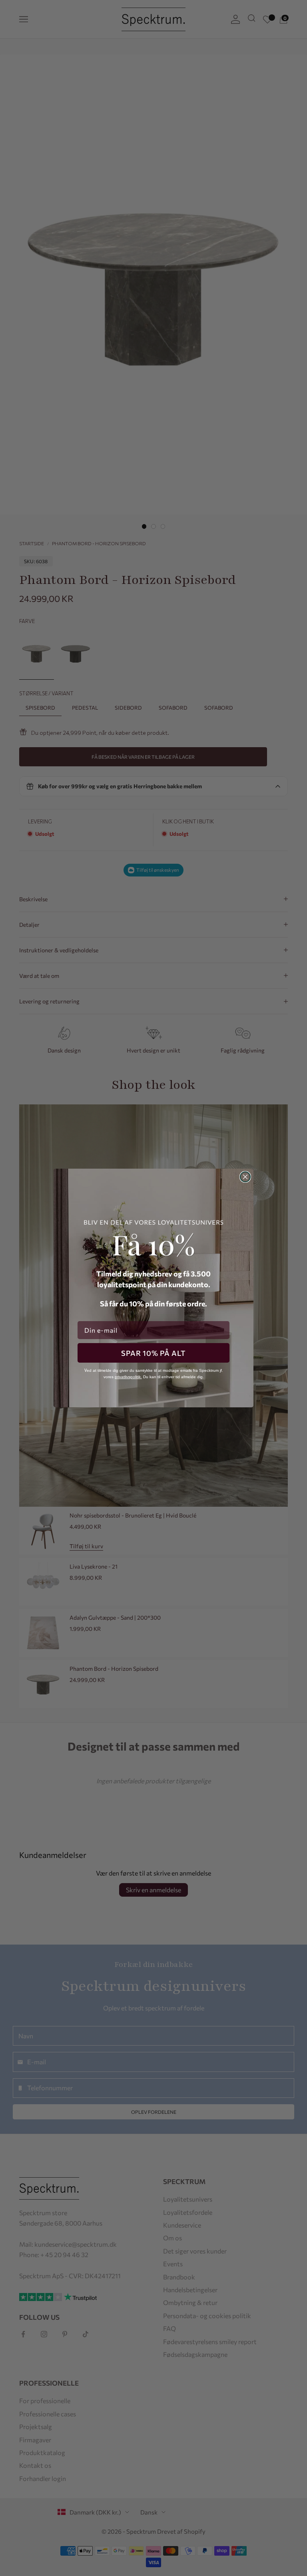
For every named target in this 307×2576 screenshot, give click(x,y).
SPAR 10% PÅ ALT (153, 1353)
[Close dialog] (245, 1177)
